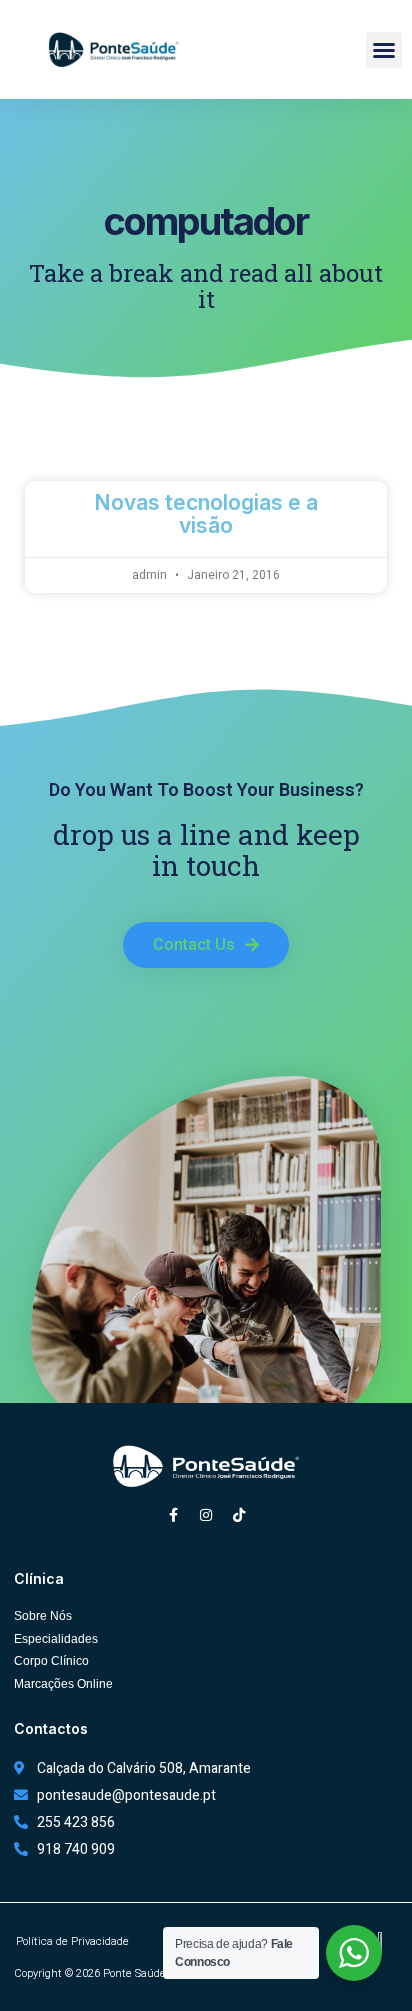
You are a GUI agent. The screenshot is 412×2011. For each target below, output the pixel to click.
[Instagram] (206, 1515)
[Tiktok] (239, 1515)
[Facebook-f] (173, 1515)
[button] (384, 50)
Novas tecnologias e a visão (206, 514)
